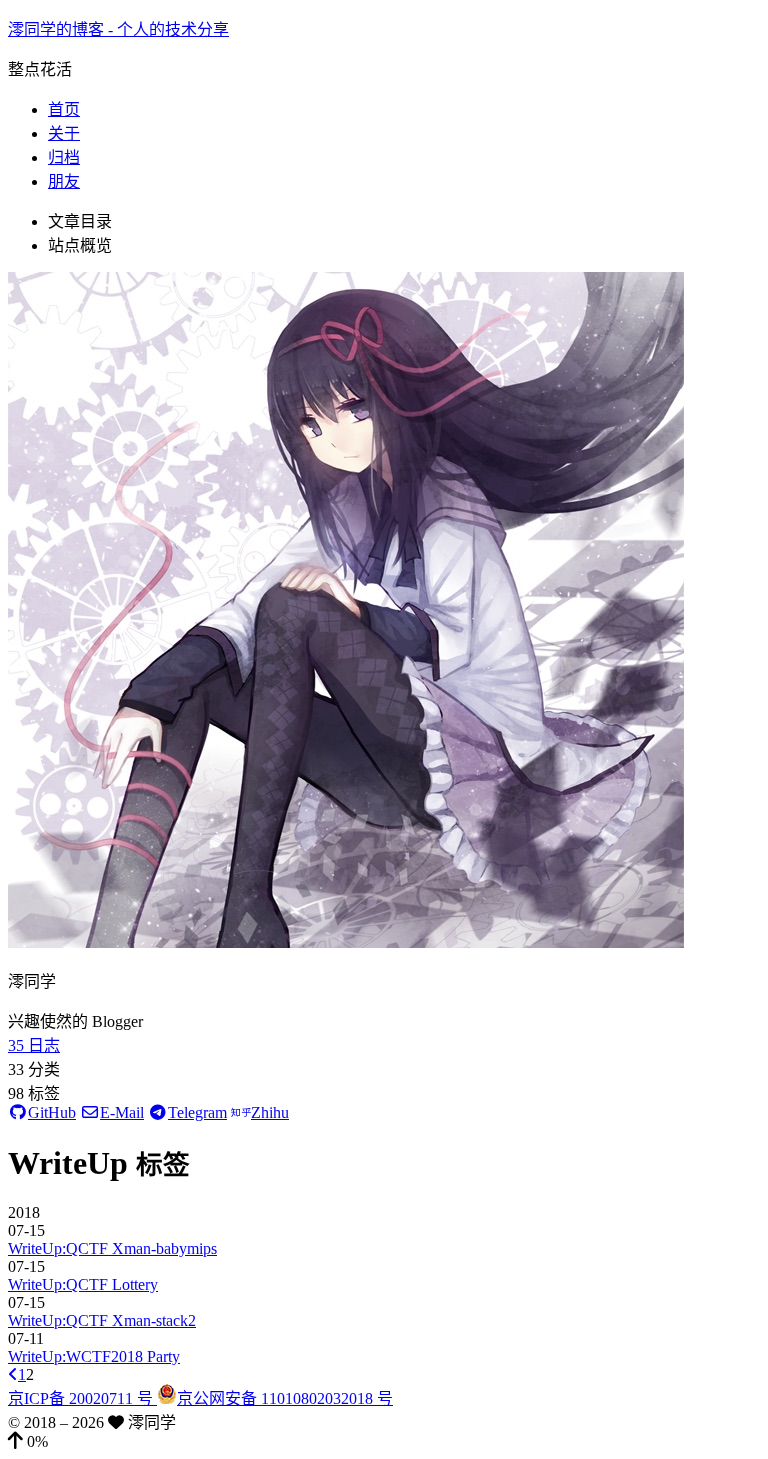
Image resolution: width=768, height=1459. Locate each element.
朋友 (64, 181)
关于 (64, 133)
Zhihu (270, 1112)
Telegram (197, 1112)
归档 (64, 157)
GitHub (52, 1112)
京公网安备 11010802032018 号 (285, 1398)
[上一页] (13, 1374)
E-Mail (122, 1112)
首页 (64, 109)
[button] (384, 1442)
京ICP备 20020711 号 (82, 1398)
